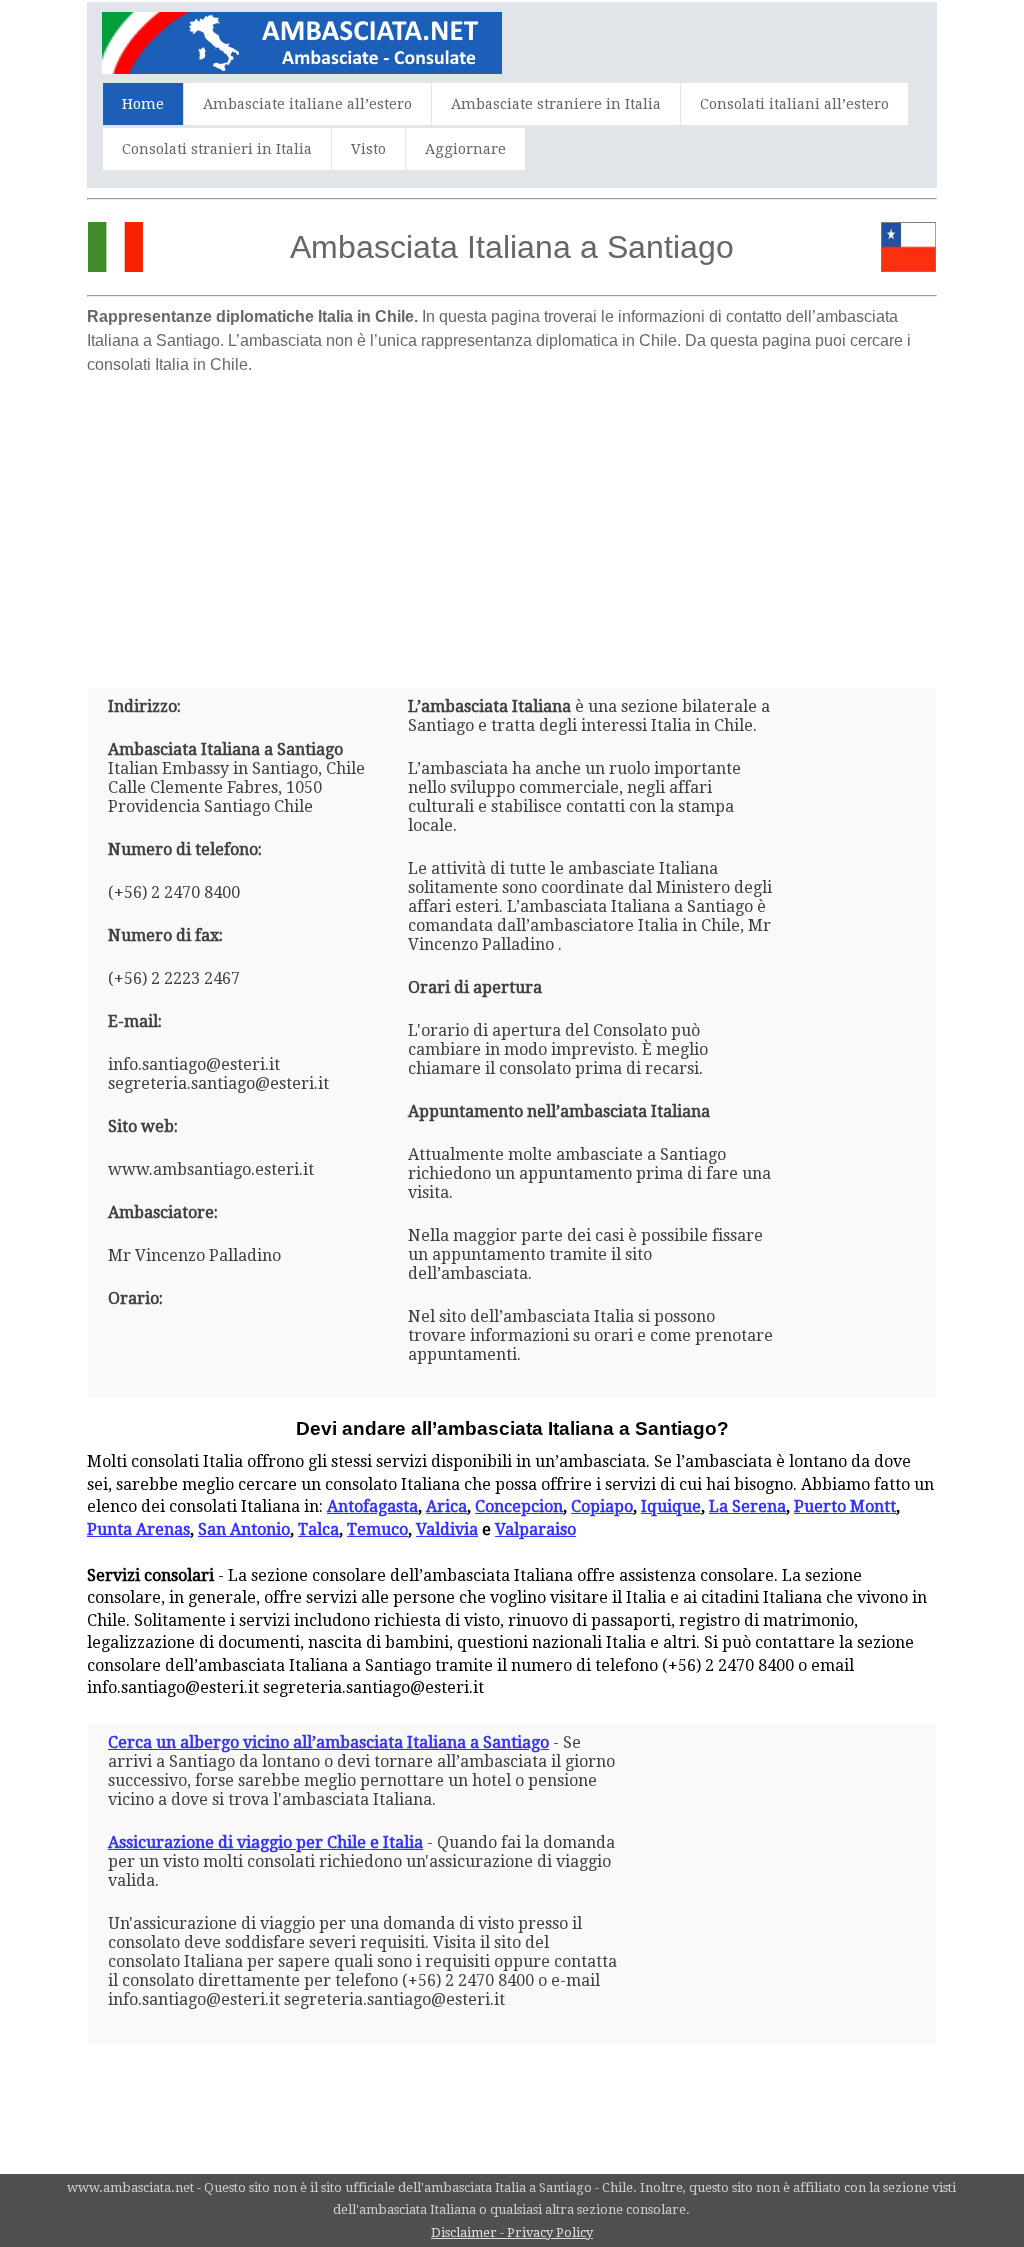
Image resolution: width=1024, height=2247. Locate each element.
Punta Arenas (138, 1529)
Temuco (377, 1529)
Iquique (671, 1506)
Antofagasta (372, 1506)
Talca (318, 1529)
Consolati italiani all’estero (794, 104)
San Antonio (244, 1529)
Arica (446, 1506)
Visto (368, 149)
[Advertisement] (512, 524)
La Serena (747, 1506)
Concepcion (519, 1506)
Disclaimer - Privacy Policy (512, 2232)
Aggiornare (465, 149)
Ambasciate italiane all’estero (307, 104)
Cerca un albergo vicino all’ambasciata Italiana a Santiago (328, 1742)
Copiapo (602, 1506)
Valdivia (447, 1529)
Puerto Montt (845, 1506)
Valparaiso (535, 1529)
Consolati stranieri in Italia (217, 149)
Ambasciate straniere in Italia (556, 104)
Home (143, 104)
